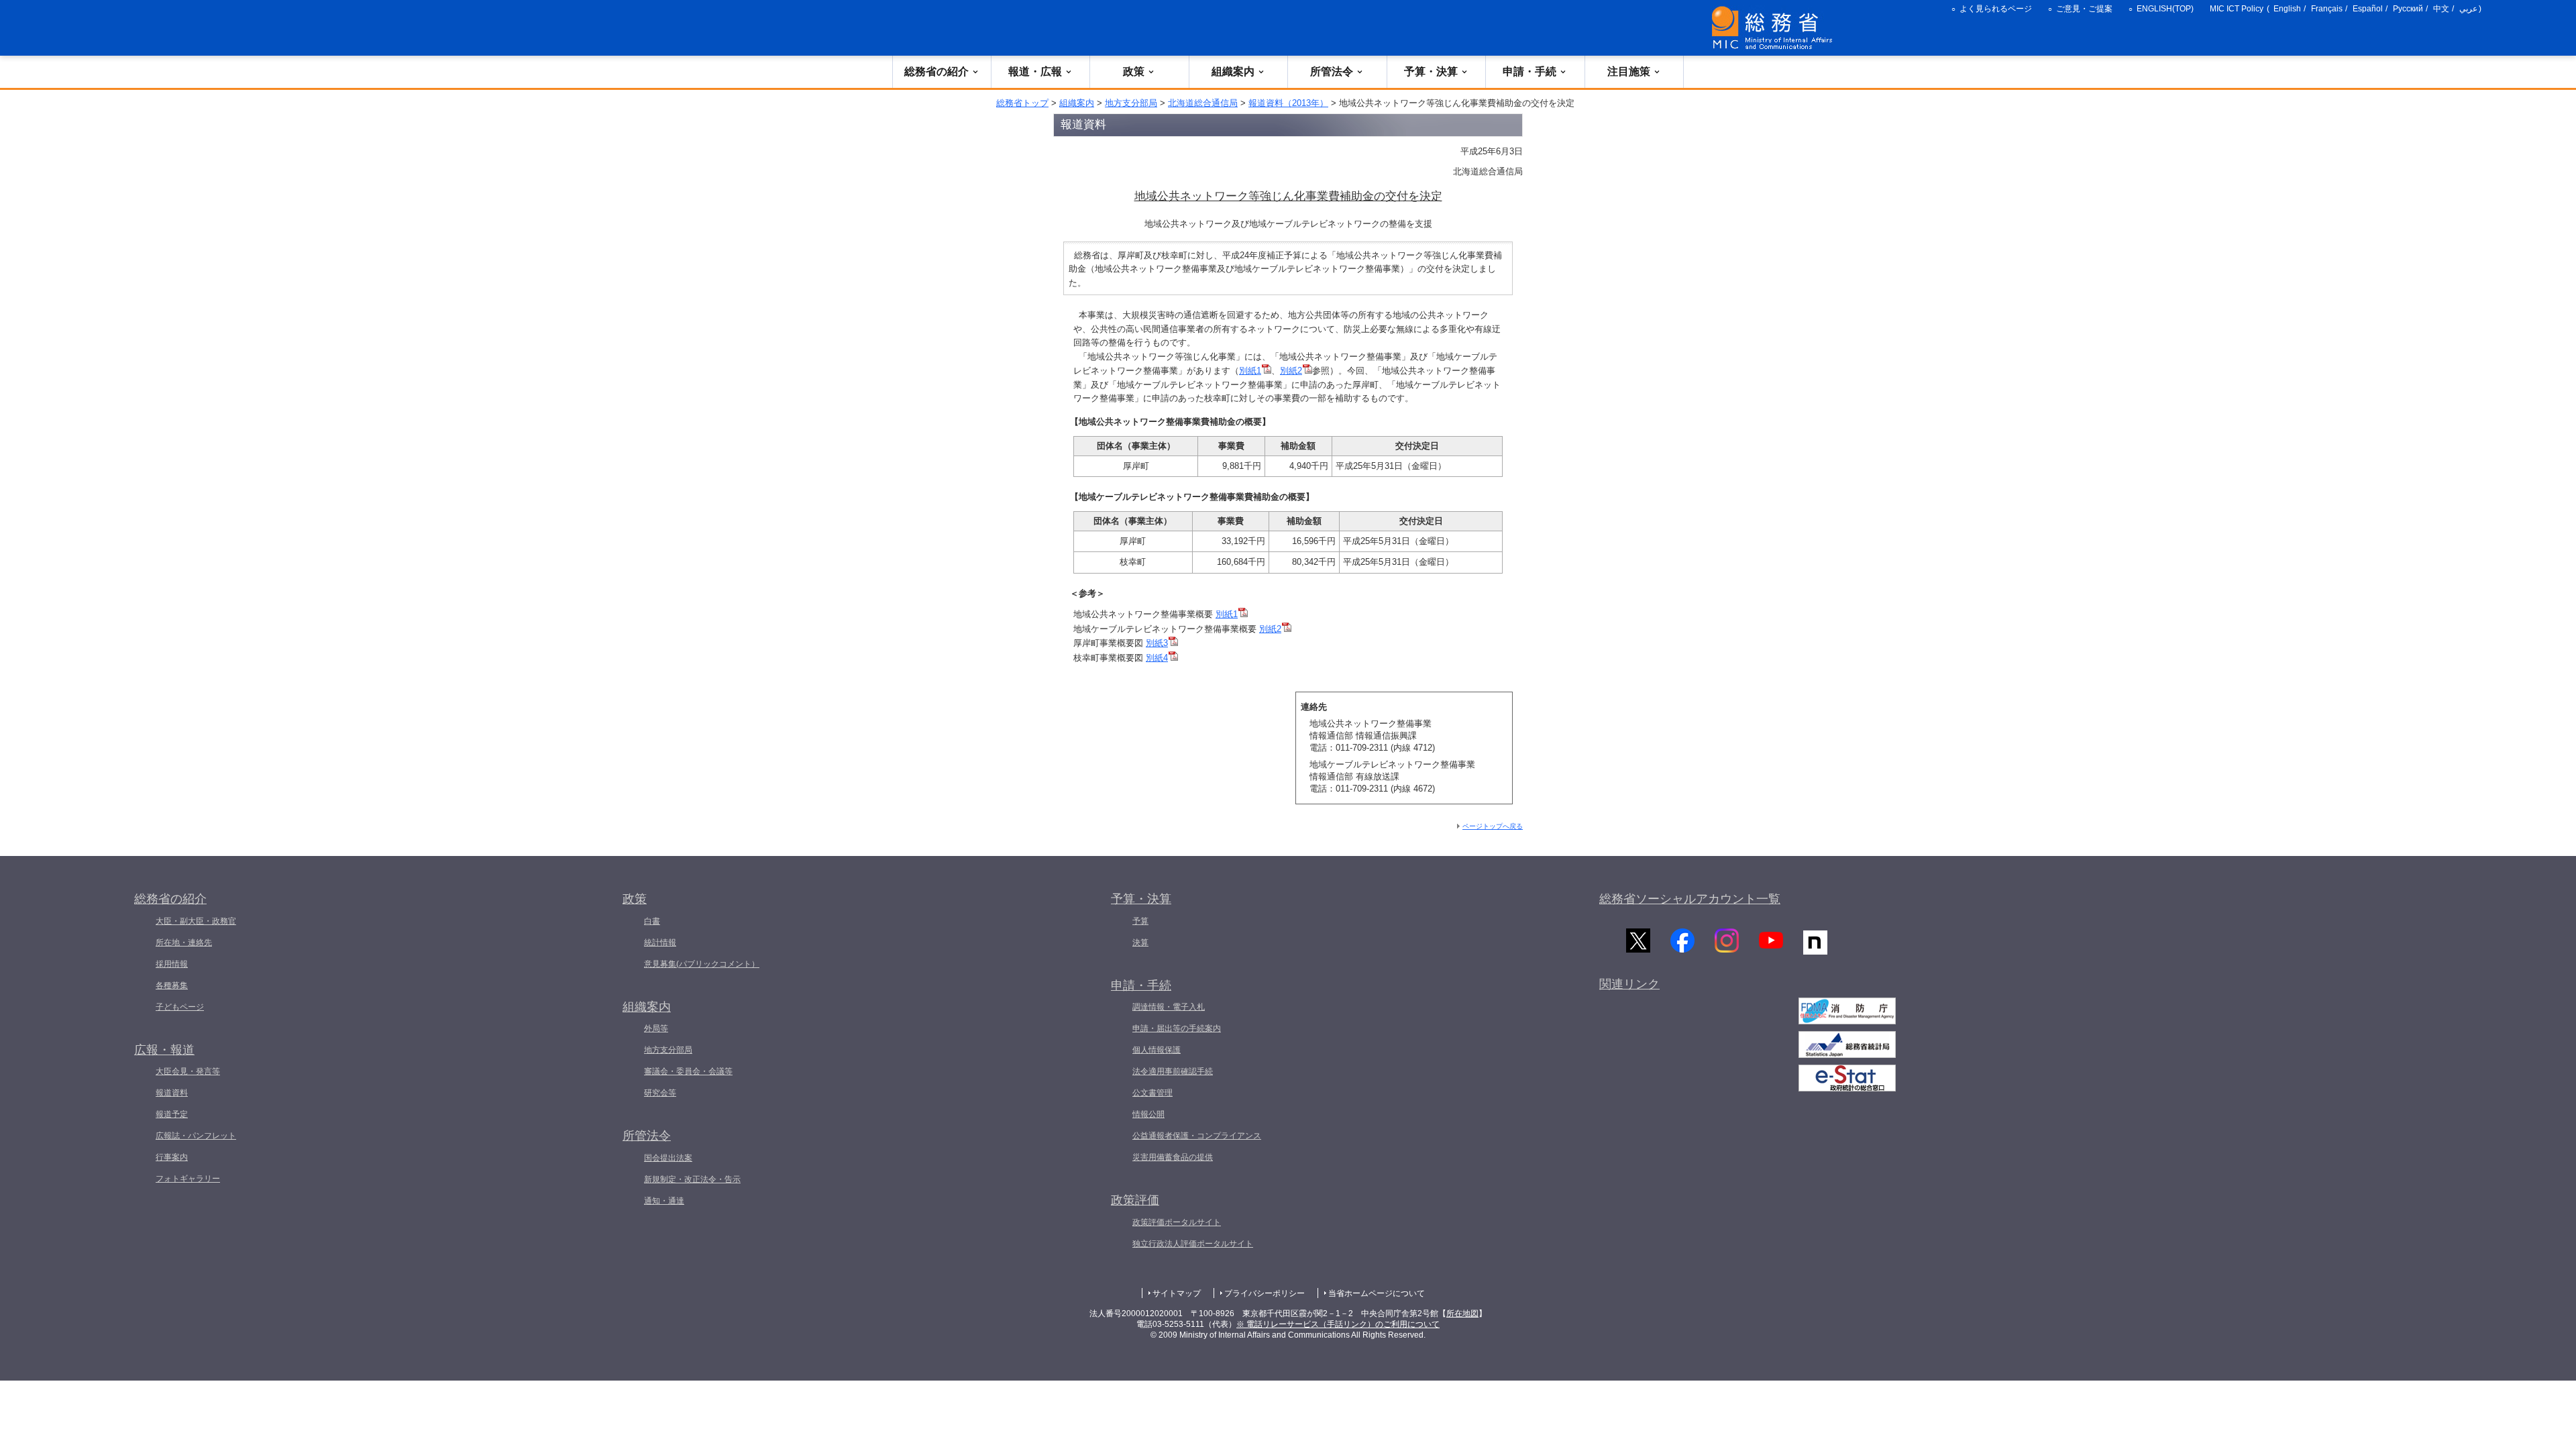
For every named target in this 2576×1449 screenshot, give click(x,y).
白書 (652, 921)
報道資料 (172, 1093)
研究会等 (660, 1093)
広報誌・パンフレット (196, 1136)
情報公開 (1148, 1114)
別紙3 (1157, 643)
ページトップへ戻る (1493, 826)
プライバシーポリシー (1265, 1293)
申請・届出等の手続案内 (1177, 1028)
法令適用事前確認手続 (1173, 1071)
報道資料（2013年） (1288, 103)
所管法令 (1332, 71)
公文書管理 (1152, 1093)
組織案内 (1233, 71)
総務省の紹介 (936, 71)
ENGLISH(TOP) (2165, 9)
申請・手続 (1529, 71)
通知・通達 (664, 1201)
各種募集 (172, 985)
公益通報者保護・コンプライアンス (1197, 1136)
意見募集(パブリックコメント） (702, 964)
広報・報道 (164, 1050)
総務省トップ (1022, 103)
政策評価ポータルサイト (1177, 1222)
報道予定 (172, 1114)
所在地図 (1462, 1313)
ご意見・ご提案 (2084, 9)
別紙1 (1250, 371)
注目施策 (1629, 71)
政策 (1134, 71)
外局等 (656, 1028)
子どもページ (180, 1007)
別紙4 (1157, 658)
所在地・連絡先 (184, 943)
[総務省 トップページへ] (1775, 28)
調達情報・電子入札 (1169, 1007)
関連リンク (1629, 984)
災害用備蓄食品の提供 (1173, 1157)
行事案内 (172, 1157)
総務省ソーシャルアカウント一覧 (1690, 899)
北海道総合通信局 (1203, 103)
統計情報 (660, 943)
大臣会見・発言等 (188, 1071)
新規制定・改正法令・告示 (692, 1179)
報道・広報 (1035, 71)
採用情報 (172, 964)
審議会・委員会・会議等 (688, 1071)
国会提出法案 (668, 1158)
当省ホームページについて (1377, 1293)
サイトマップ (1177, 1293)
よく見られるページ (1996, 9)
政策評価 (1135, 1200)
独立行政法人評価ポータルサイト (1193, 1244)
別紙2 (1291, 371)
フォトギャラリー (188, 1179)
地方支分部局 (1131, 103)
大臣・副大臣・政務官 (196, 921)
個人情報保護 (1157, 1050)
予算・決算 (1431, 71)
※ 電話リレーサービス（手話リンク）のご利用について (1338, 1324)
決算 (1140, 943)
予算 (1140, 921)
